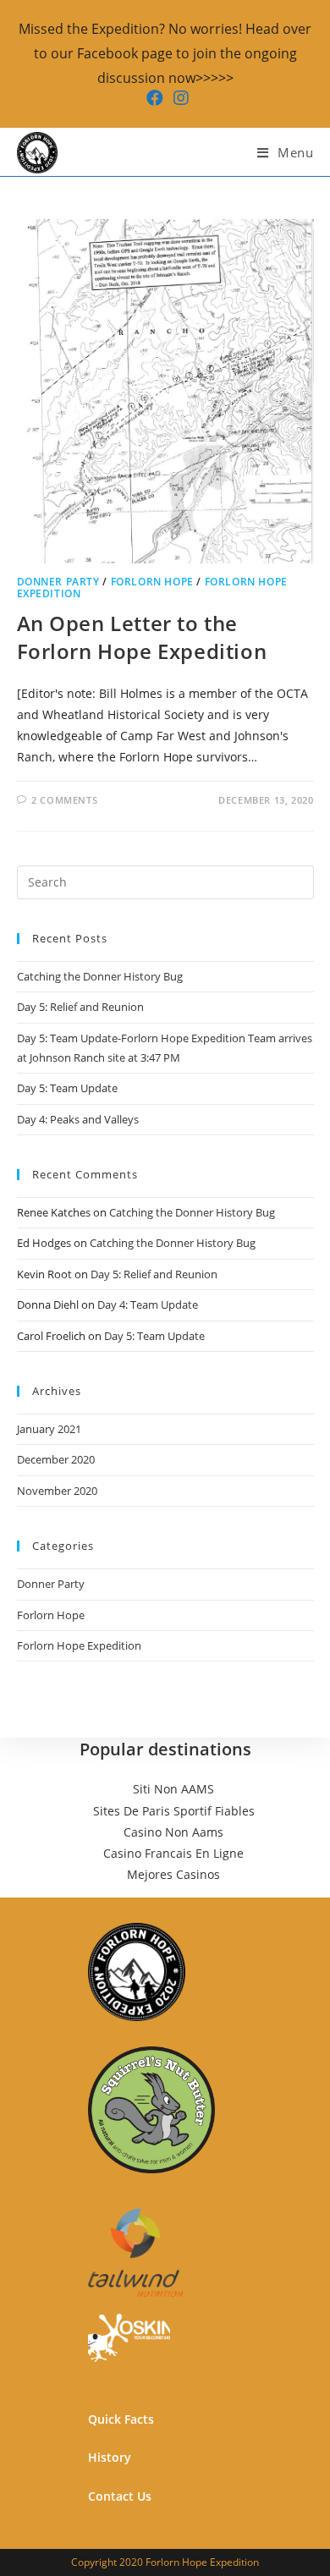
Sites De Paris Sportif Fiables (174, 1811)
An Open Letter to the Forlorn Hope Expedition (142, 637)
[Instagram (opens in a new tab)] (179, 98)
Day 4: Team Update (148, 1304)
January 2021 (49, 1429)
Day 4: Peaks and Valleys (78, 1119)
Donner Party (58, 582)
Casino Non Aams (173, 1832)
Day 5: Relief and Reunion (80, 1007)
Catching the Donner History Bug (100, 976)
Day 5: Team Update (67, 1088)
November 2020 (57, 1491)
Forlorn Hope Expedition (79, 1645)
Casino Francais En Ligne (173, 1853)
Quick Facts (121, 2419)
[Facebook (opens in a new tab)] (155, 98)
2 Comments (64, 800)
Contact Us (120, 2496)
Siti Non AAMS (173, 1789)
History (110, 2457)
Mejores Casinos (173, 1874)
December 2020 (56, 1459)
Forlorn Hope (152, 582)
